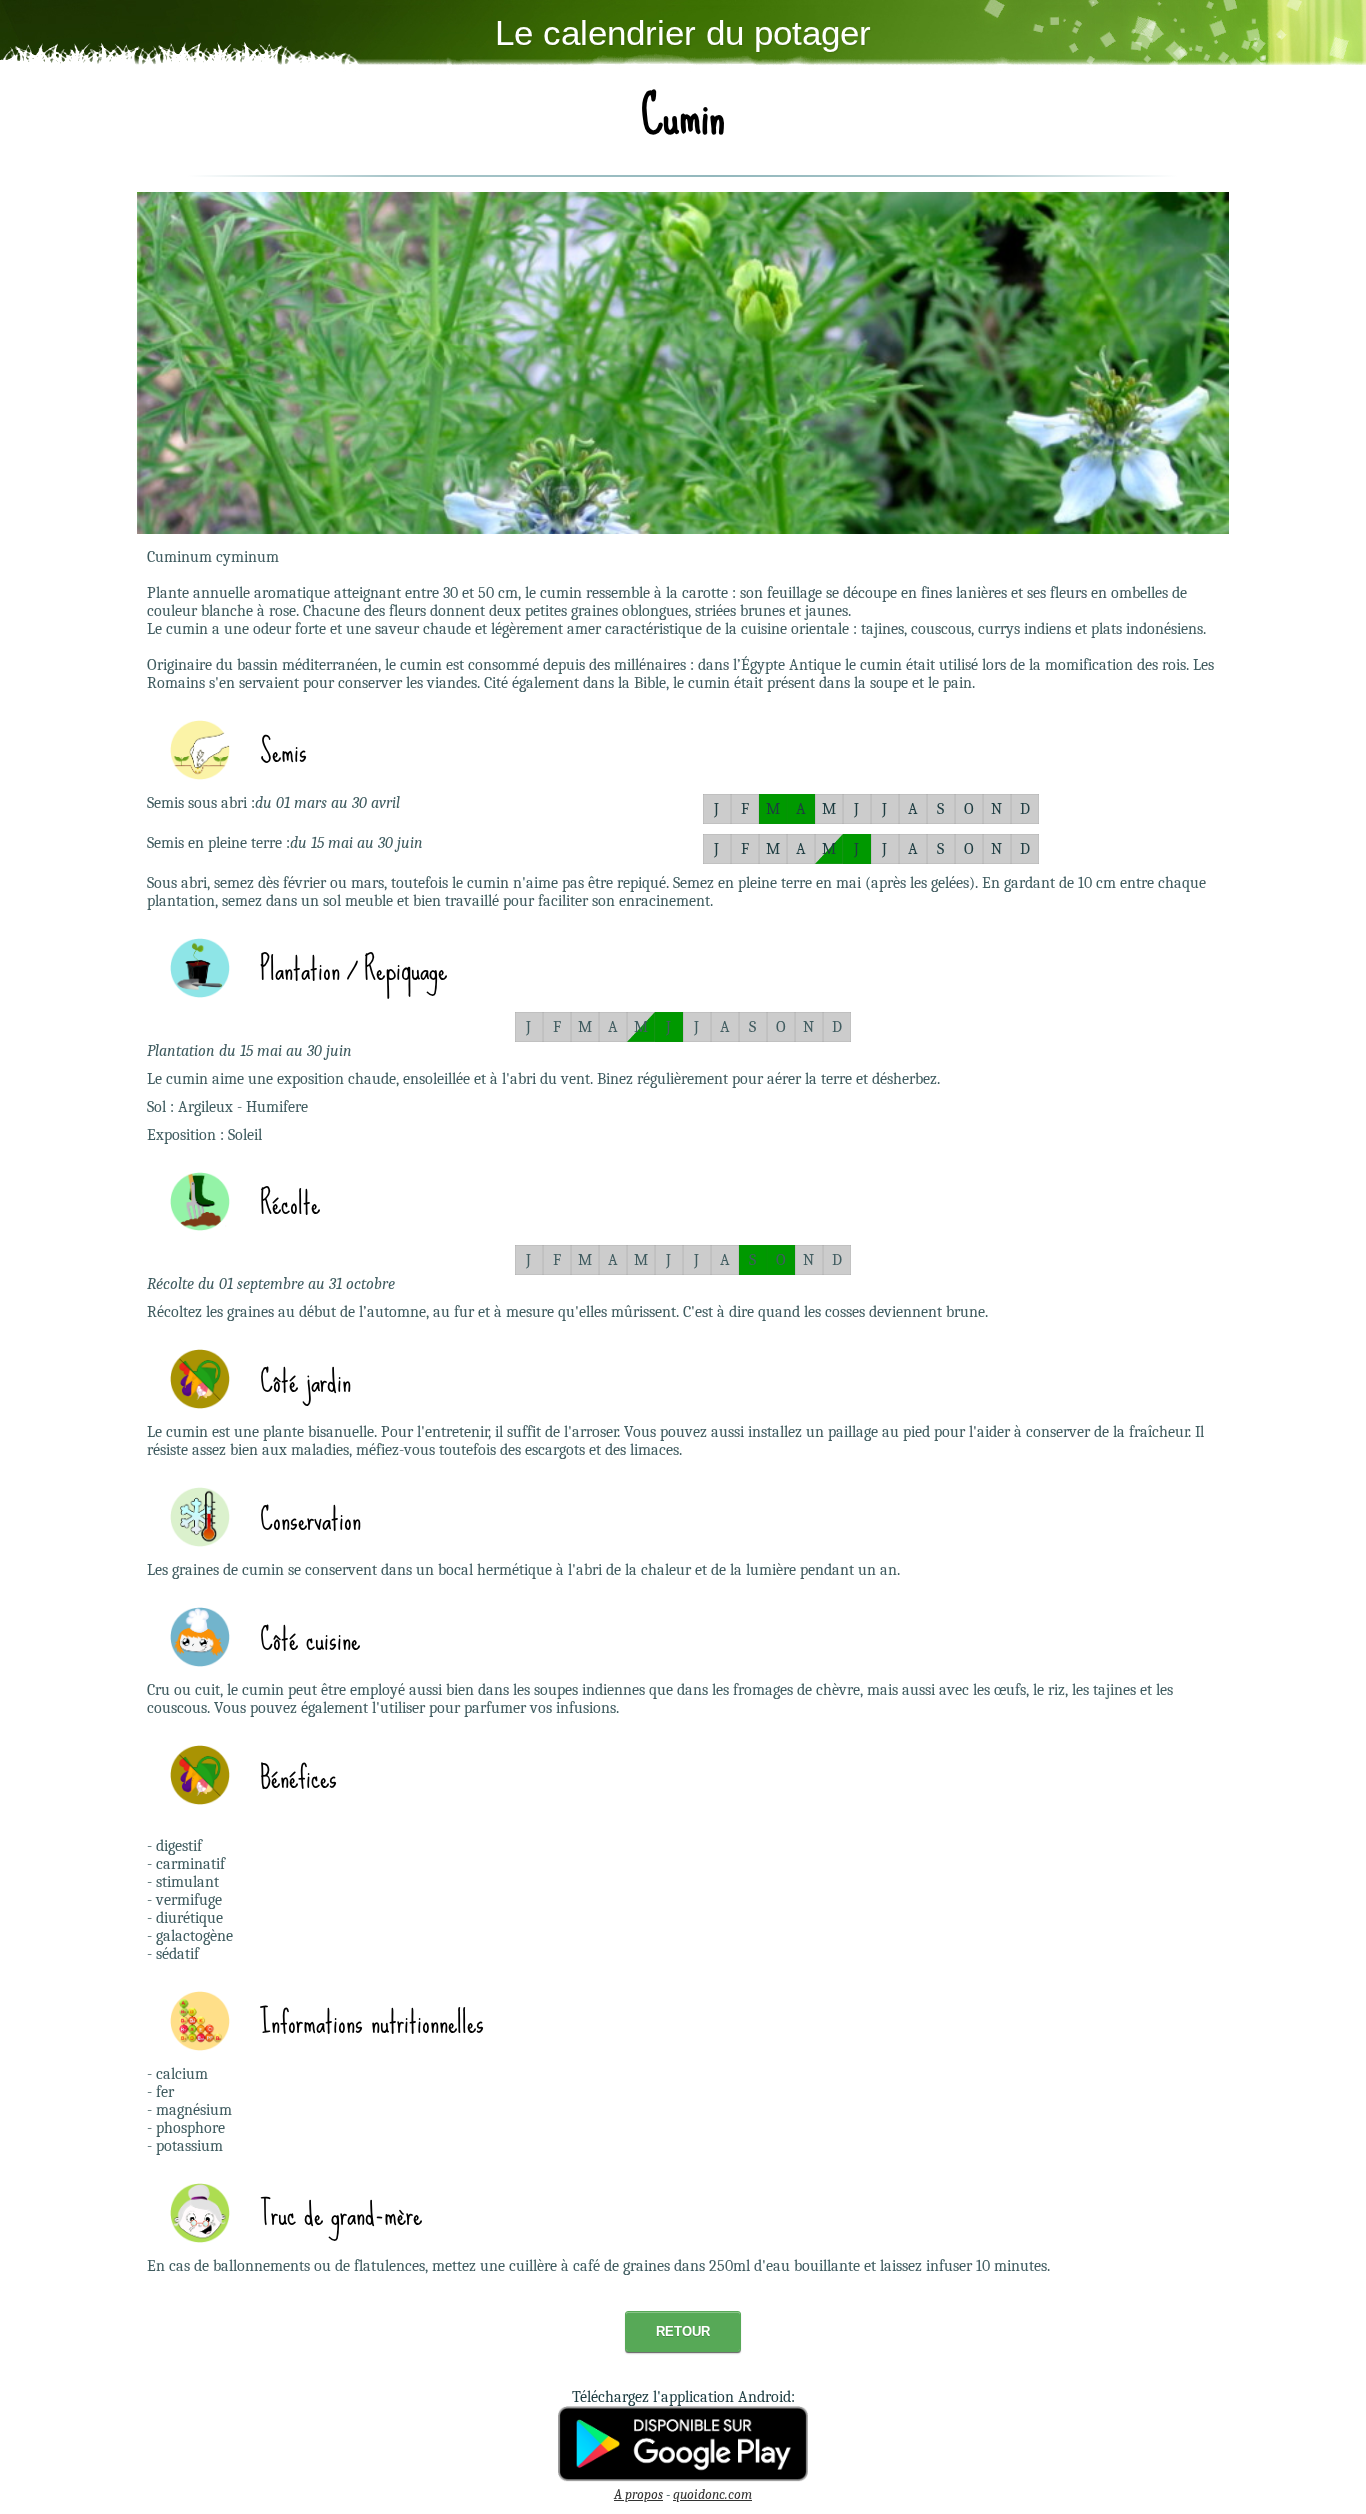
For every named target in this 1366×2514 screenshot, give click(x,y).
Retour (683, 2331)
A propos (638, 2494)
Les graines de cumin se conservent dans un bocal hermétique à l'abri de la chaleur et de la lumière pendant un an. (523, 1570)
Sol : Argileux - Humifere (227, 1107)
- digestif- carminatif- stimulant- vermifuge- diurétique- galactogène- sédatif (190, 1900)
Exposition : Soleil (204, 1135)
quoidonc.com (712, 2494)
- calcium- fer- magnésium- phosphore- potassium (189, 2110)
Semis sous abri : (201, 803)
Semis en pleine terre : (218, 843)
